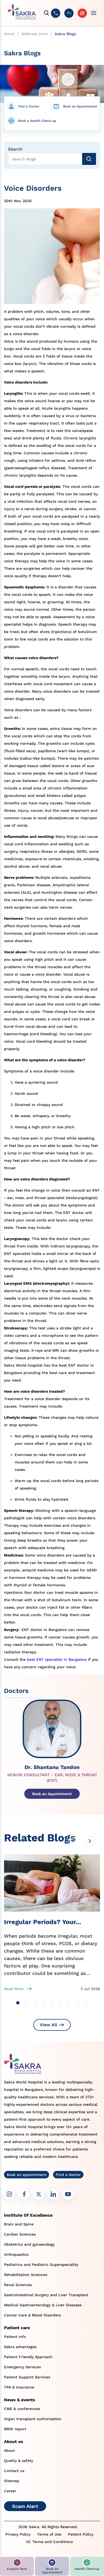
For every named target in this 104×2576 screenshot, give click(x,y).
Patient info (15, 2337)
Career (10, 2491)
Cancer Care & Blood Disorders (32, 2315)
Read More (14, 1989)
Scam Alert (25, 2506)
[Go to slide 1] (18, 2003)
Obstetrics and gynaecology (29, 2244)
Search (15, 149)
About (9, 2450)
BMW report (15, 2429)
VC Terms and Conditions (49, 2542)
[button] (17, 2566)
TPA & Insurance (19, 2387)
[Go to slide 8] (78, 2003)
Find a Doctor (29, 106)
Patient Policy (81, 2534)
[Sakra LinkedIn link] (53, 2194)
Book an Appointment (80, 106)
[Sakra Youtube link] (68, 2194)
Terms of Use (49, 2534)
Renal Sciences (18, 2285)
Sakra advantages (20, 2347)
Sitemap (12, 2481)
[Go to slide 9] (86, 2003)
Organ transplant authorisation (33, 2419)
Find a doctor (68, 2175)
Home (9, 34)
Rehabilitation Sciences (26, 2275)
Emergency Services (22, 2367)
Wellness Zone (35, 34)
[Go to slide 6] (61, 2003)
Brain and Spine (19, 2224)
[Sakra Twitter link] (39, 2194)
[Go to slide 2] (26, 2003)
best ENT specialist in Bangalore (57, 1659)
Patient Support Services (27, 2377)
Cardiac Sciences (20, 2234)
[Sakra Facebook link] (24, 2194)
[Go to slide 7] (69, 2003)
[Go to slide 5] (52, 2003)
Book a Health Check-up (37, 121)
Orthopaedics (16, 2254)
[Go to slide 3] (35, 2003)
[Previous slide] (73, 1841)
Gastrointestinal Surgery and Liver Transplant (46, 2295)
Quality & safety (19, 2461)
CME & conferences (22, 2409)
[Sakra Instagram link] (9, 2194)
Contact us (14, 2471)
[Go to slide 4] (43, 2003)
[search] (47, 13)
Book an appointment (27, 2175)
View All (48, 2025)
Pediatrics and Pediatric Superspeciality (41, 2265)
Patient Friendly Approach (28, 2357)
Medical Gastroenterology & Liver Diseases (43, 2305)
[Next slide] (90, 1841)
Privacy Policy (18, 2534)
